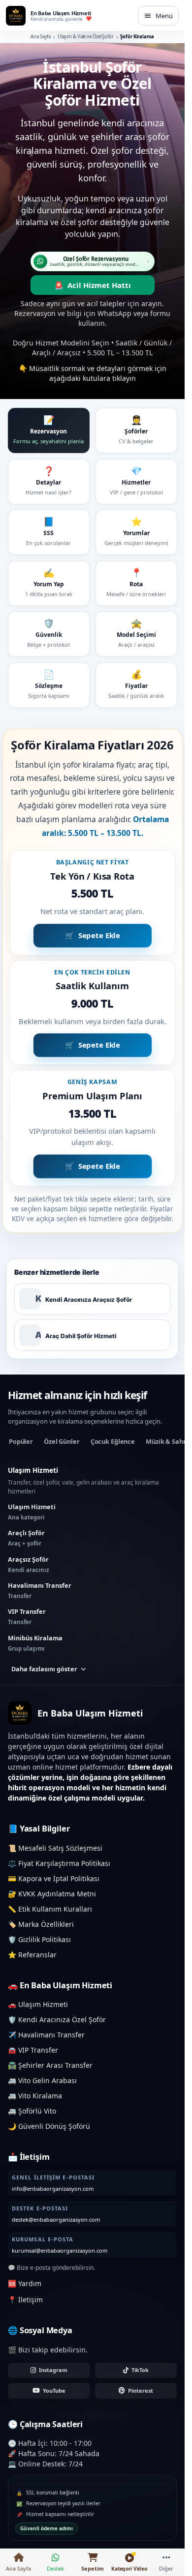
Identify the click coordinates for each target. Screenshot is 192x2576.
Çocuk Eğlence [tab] (113, 1441)
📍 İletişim (25, 2300)
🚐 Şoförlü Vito (32, 2111)
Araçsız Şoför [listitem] (29, 1564)
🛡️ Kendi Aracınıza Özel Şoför (57, 2019)
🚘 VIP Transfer (33, 2050)
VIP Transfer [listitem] (27, 1616)
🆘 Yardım (25, 2283)
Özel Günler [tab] (62, 1441)
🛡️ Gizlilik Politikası (39, 1939)
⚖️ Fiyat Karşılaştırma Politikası (59, 1863)
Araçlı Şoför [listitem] (26, 1538)
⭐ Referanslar (32, 1955)
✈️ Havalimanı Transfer (46, 2035)
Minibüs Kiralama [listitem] (35, 1643)
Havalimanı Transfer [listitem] (40, 1590)
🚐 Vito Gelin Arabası (42, 2080)
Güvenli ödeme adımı (47, 2528)
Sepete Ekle (99, 933)
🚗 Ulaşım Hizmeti (38, 2004)
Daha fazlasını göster (44, 1669)
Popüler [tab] (21, 1441)
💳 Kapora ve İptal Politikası (54, 1878)
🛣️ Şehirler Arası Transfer (50, 2065)
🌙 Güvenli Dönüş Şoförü (49, 2126)
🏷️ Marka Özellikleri (41, 1924)
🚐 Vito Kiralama (35, 2096)
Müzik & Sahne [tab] (168, 1441)
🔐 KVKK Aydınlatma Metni (52, 1894)
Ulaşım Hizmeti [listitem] (32, 1512)
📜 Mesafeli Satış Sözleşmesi (55, 1848)
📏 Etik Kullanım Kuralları (50, 1909)
